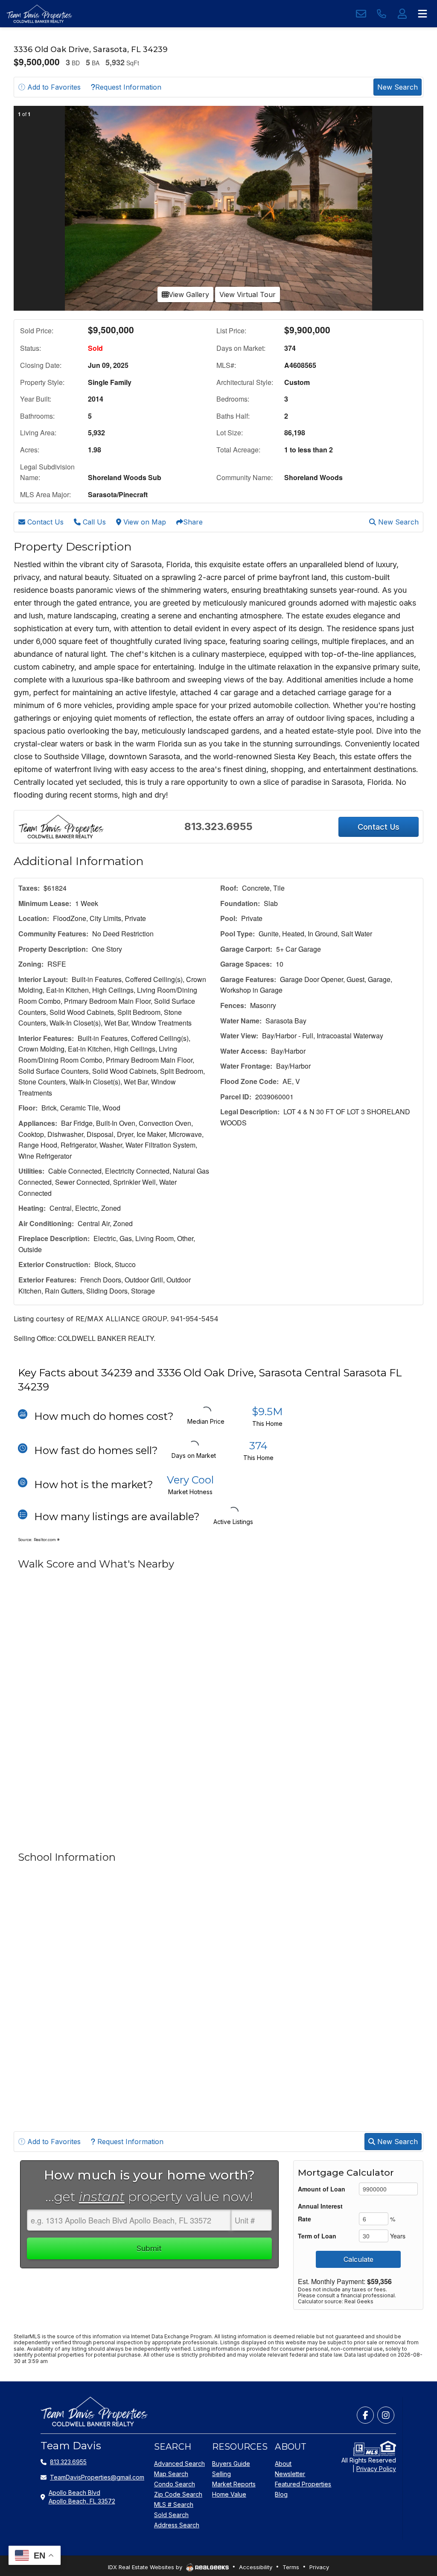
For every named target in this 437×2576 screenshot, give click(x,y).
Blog (281, 2494)
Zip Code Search (178, 2494)
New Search (398, 87)
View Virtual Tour (248, 294)
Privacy (319, 2567)
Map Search (171, 2474)
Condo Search (175, 2484)
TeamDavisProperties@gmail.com (97, 2477)
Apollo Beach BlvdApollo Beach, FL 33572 (82, 2497)
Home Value (229, 2494)
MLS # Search (174, 2505)
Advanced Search (179, 2464)
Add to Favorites (53, 87)
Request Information (128, 87)
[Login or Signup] (402, 14)
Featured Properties (303, 2484)
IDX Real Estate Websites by (146, 2567)
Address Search (177, 2525)
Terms (291, 2567)
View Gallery (189, 294)
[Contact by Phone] (382, 14)
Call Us (93, 522)
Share (193, 522)
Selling (221, 2474)
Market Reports (234, 2484)
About (283, 2464)
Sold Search (171, 2515)
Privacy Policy (376, 2469)
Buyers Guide (231, 2464)
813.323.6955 (218, 826)
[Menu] (422, 14)
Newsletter (290, 2474)
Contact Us (44, 522)
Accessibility (256, 2567)
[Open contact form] (361, 14)
